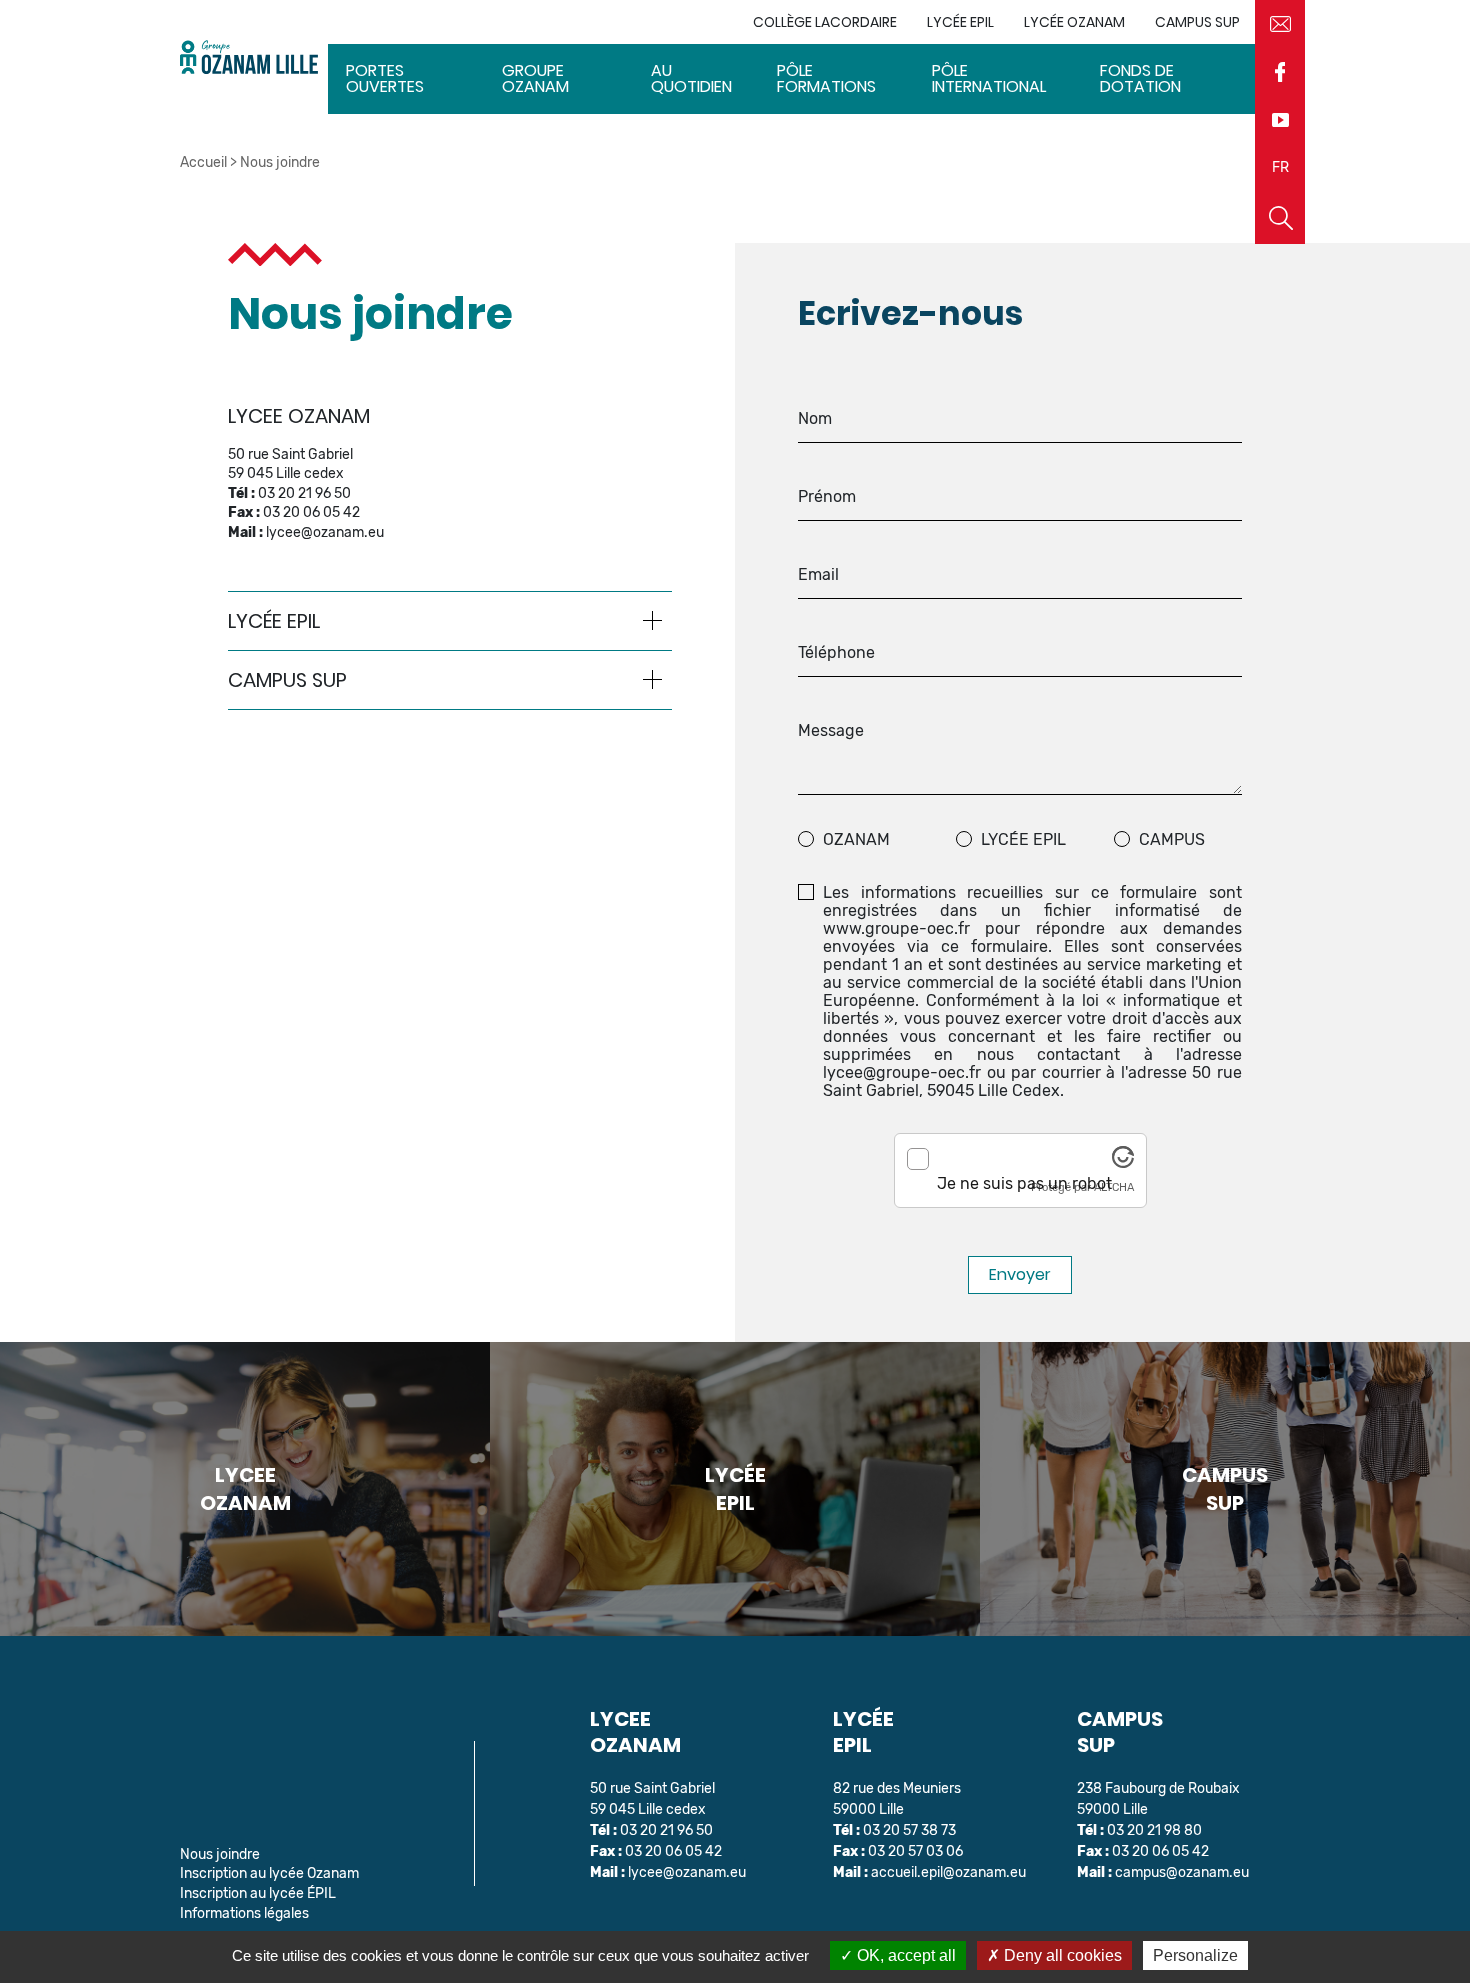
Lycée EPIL (1023, 840)
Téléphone (836, 653)
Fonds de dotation (1140, 78)
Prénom (827, 497)
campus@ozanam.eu (1182, 1872)
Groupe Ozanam (535, 78)
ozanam (856, 840)
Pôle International (989, 78)
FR (1280, 167)
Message (831, 731)
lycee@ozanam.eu (325, 532)
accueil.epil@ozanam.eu (948, 1872)
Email (818, 575)
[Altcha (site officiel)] (1123, 1162)
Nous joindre (220, 1854)
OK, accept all (904, 1955)
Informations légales (244, 1913)
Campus (1172, 840)
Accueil (203, 162)
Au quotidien (691, 78)
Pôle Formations (826, 78)
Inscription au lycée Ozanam (269, 1873)
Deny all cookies (1061, 1955)
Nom (815, 419)
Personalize (1195, 1955)
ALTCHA (1114, 1187)
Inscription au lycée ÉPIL (258, 1893)
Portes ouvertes (385, 78)
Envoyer (1020, 1274)
